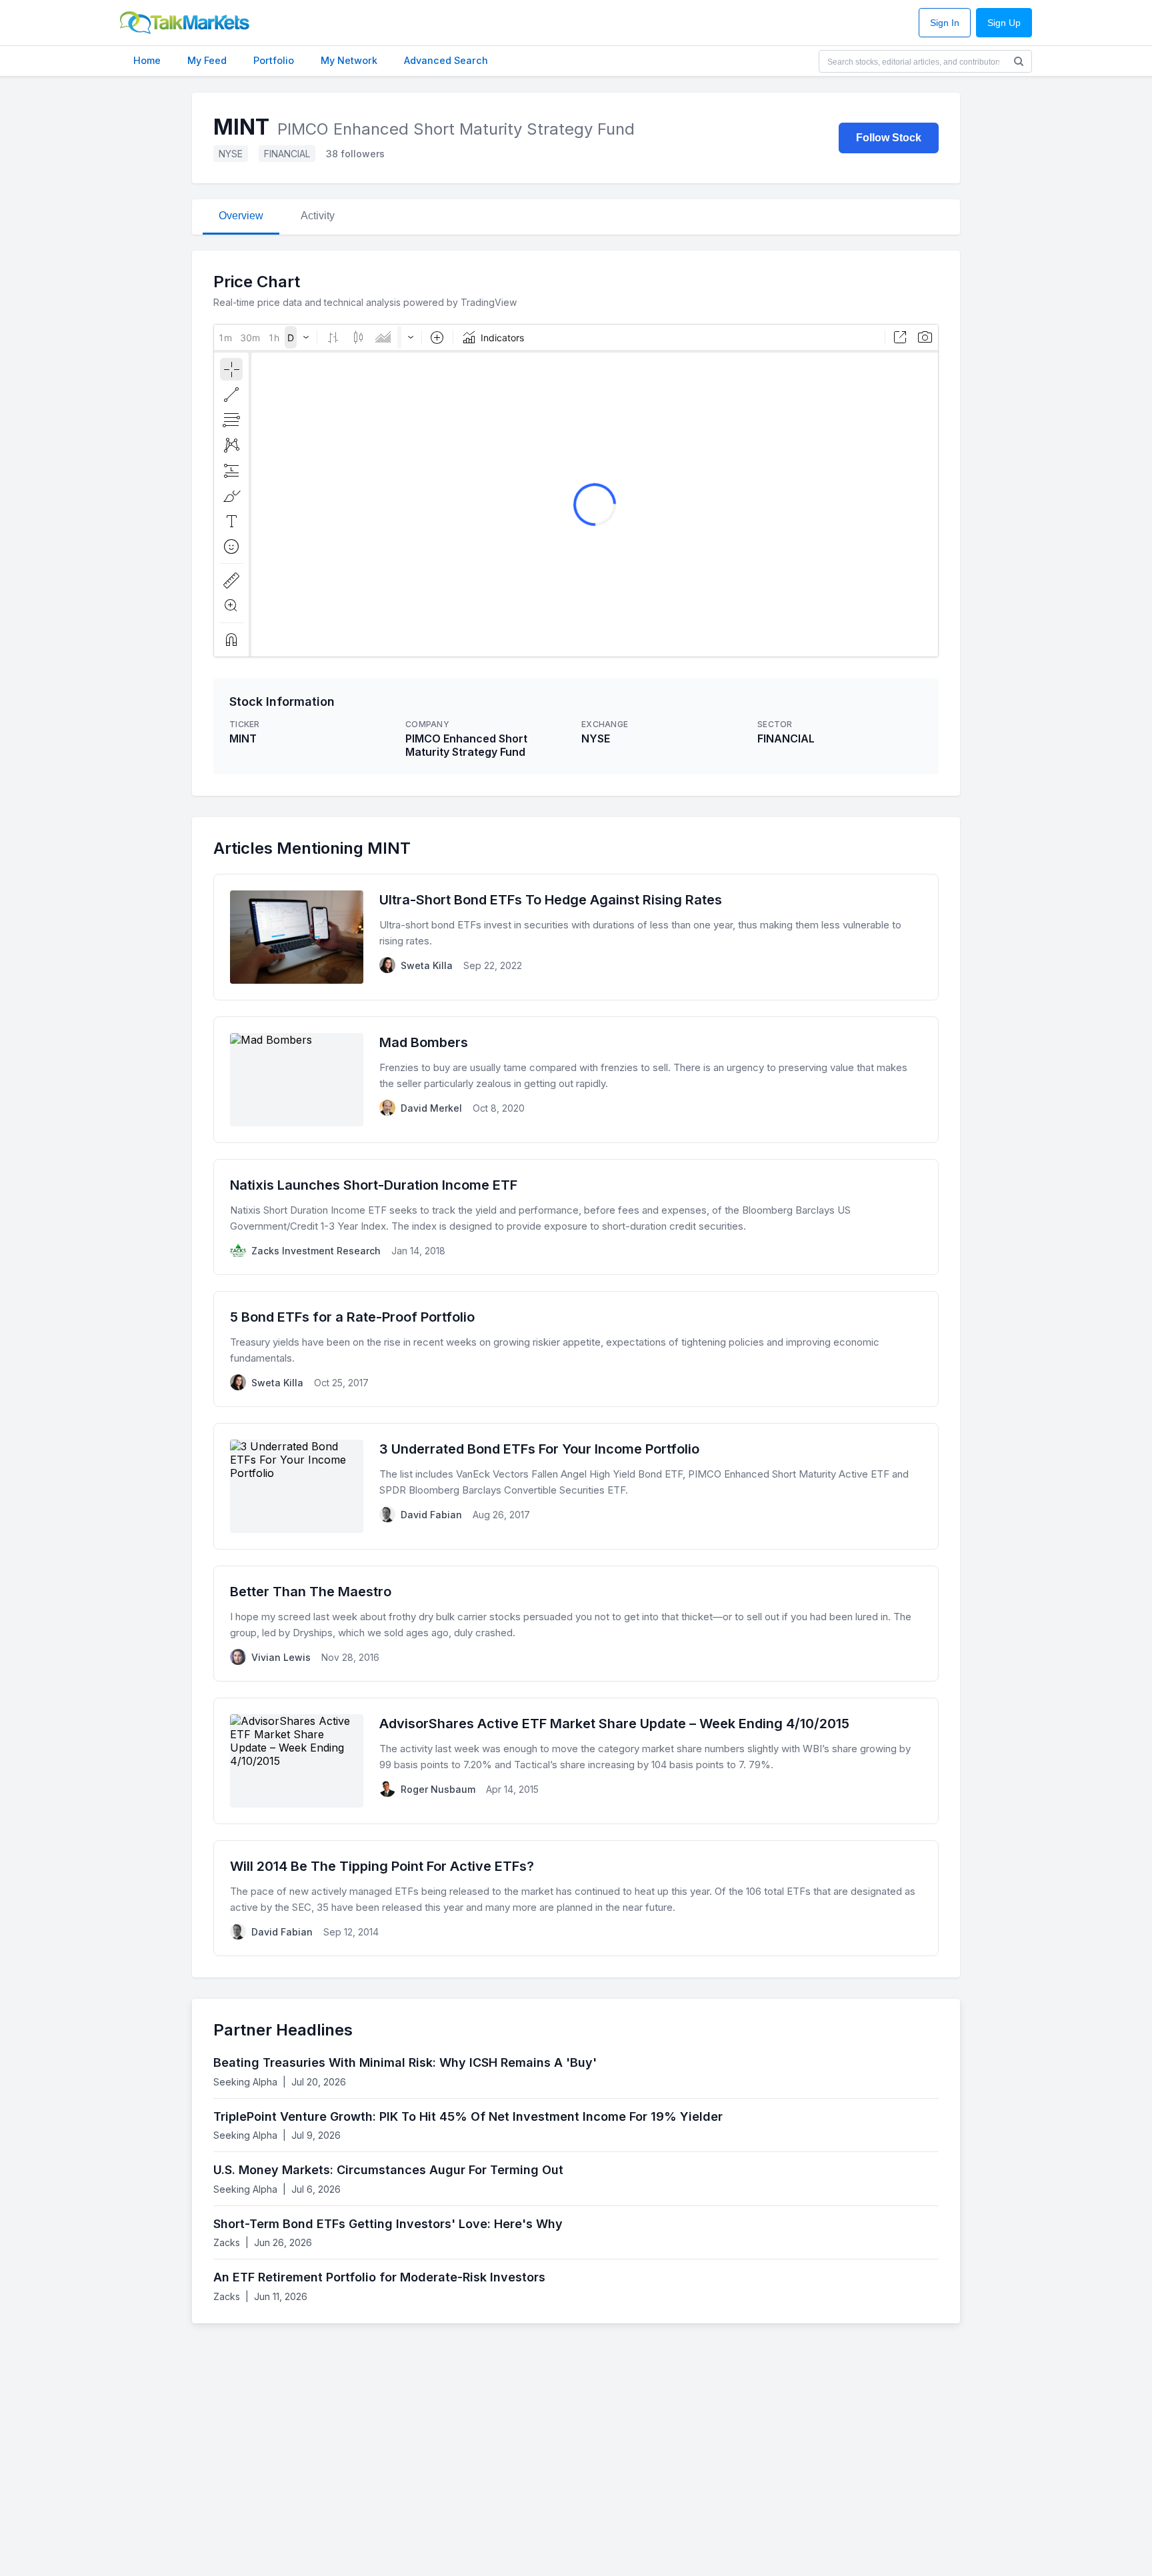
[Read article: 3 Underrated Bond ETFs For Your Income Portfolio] (576, 1486)
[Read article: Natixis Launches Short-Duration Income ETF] (576, 1217)
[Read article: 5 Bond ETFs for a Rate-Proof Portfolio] (576, 1349)
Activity (318, 216)
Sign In (945, 23)
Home (147, 60)
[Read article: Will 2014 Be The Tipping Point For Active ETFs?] (576, 1898)
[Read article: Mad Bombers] (576, 1080)
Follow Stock (889, 138)
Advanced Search (446, 60)
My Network (349, 60)
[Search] (1019, 61)
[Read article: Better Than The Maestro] (576, 1624)
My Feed (207, 60)
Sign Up (1004, 23)
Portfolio (274, 60)
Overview (241, 216)
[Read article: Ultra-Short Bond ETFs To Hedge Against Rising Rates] (576, 937)
